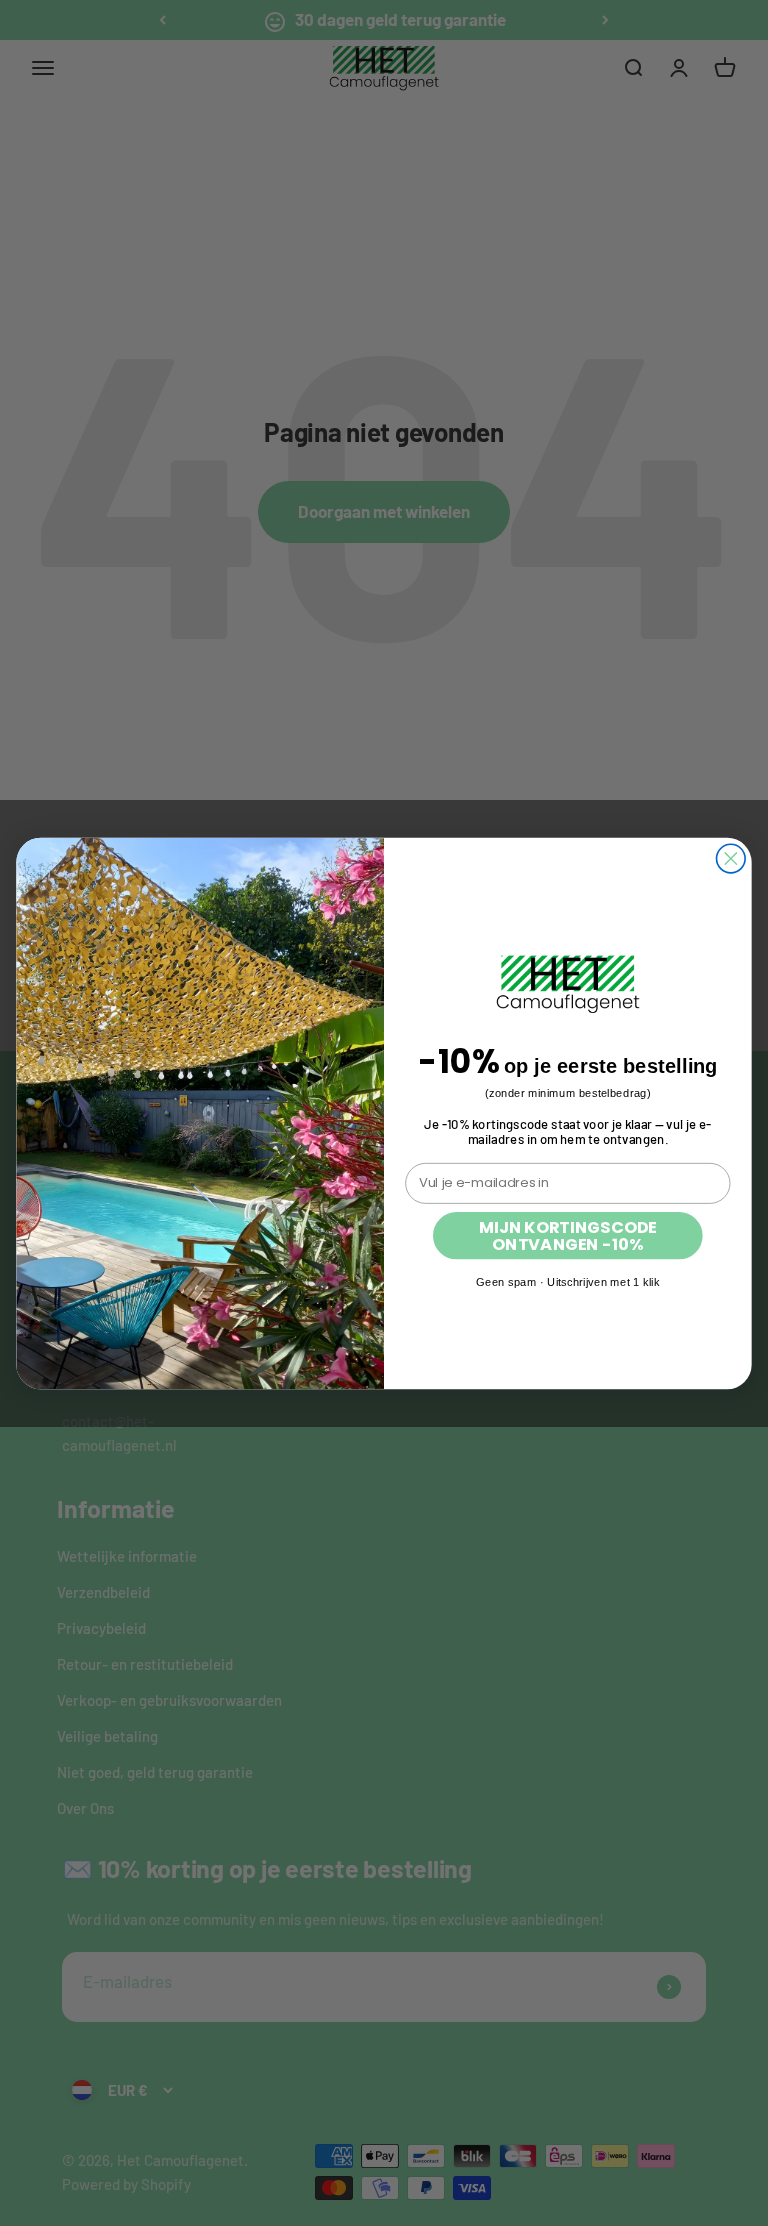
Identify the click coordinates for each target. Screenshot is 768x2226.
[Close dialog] (731, 858)
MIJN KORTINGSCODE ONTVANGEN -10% (567, 1234)
